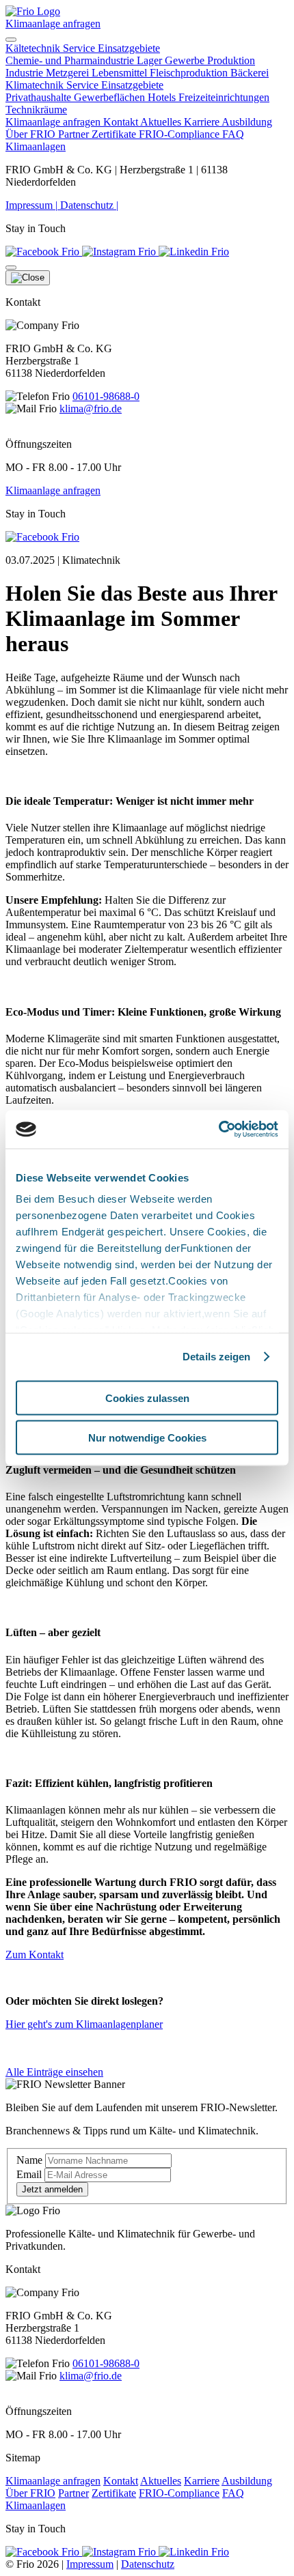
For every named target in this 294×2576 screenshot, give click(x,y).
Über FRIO (32, 134)
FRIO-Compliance (181, 134)
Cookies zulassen (147, 1398)
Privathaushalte (40, 97)
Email (29, 2174)
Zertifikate (115, 134)
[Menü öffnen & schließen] (11, 40)
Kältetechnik (34, 48)
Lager (151, 60)
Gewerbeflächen (111, 97)
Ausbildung (247, 122)
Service (80, 48)
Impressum (31, 205)
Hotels (163, 97)
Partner (75, 134)
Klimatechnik (36, 85)
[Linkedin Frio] (194, 252)
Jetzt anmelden (52, 2189)
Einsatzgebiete (129, 48)
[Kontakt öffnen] (11, 268)
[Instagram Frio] (120, 252)
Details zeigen (216, 1357)
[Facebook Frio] (44, 252)
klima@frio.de (91, 409)
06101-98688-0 (106, 396)
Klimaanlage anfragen (53, 24)
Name (29, 2160)
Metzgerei (69, 73)
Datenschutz (89, 205)
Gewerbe (186, 60)
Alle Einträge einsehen (54, 2072)
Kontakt (122, 122)
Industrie (26, 73)
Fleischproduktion (190, 73)
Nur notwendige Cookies (147, 1438)
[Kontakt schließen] (28, 278)
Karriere (203, 122)
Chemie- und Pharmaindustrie (71, 60)
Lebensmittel (121, 73)
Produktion (231, 60)
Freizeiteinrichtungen (224, 97)
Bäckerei (250, 73)
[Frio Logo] (33, 11)
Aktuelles (162, 122)
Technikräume (36, 110)
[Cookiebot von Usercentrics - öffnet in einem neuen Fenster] (218, 1130)
